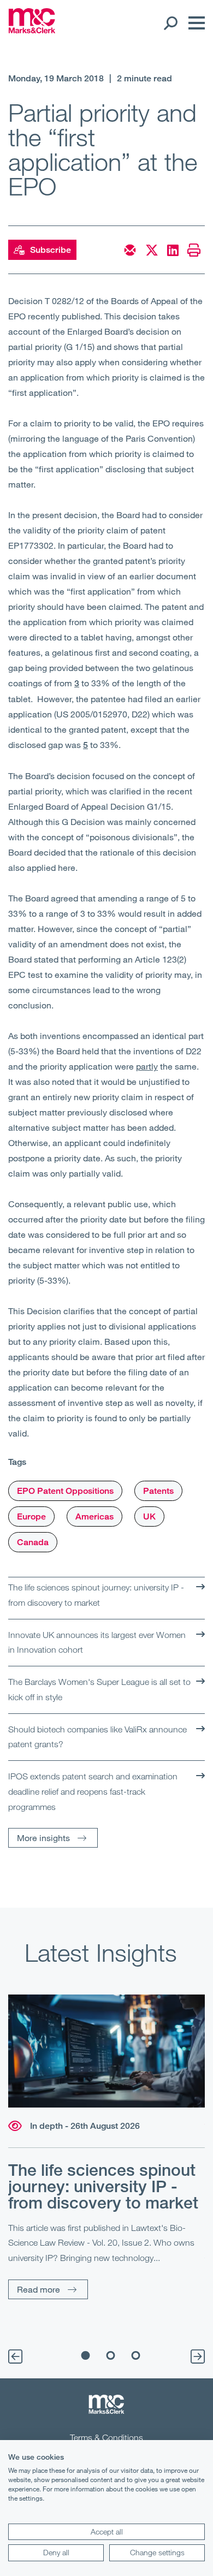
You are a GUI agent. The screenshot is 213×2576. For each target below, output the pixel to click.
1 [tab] (86, 2355)
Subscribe (51, 250)
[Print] (194, 250)
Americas (94, 1516)
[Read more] (106, 2051)
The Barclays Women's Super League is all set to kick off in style (99, 1689)
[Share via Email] (130, 250)
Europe (31, 1516)
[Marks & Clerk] (32, 30)
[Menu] (194, 23)
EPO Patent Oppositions (65, 1491)
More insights (43, 1838)
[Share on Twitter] (152, 250)
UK (149, 1516)
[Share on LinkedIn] (173, 250)
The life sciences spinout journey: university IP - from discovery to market (96, 1595)
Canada (33, 1542)
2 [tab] (111, 2355)
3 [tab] (136, 2355)
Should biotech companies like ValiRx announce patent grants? (97, 1737)
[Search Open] (170, 23)
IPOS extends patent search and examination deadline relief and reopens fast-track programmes (93, 1791)
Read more (39, 2289)
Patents (158, 1491)
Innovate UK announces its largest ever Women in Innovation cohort (97, 1642)
